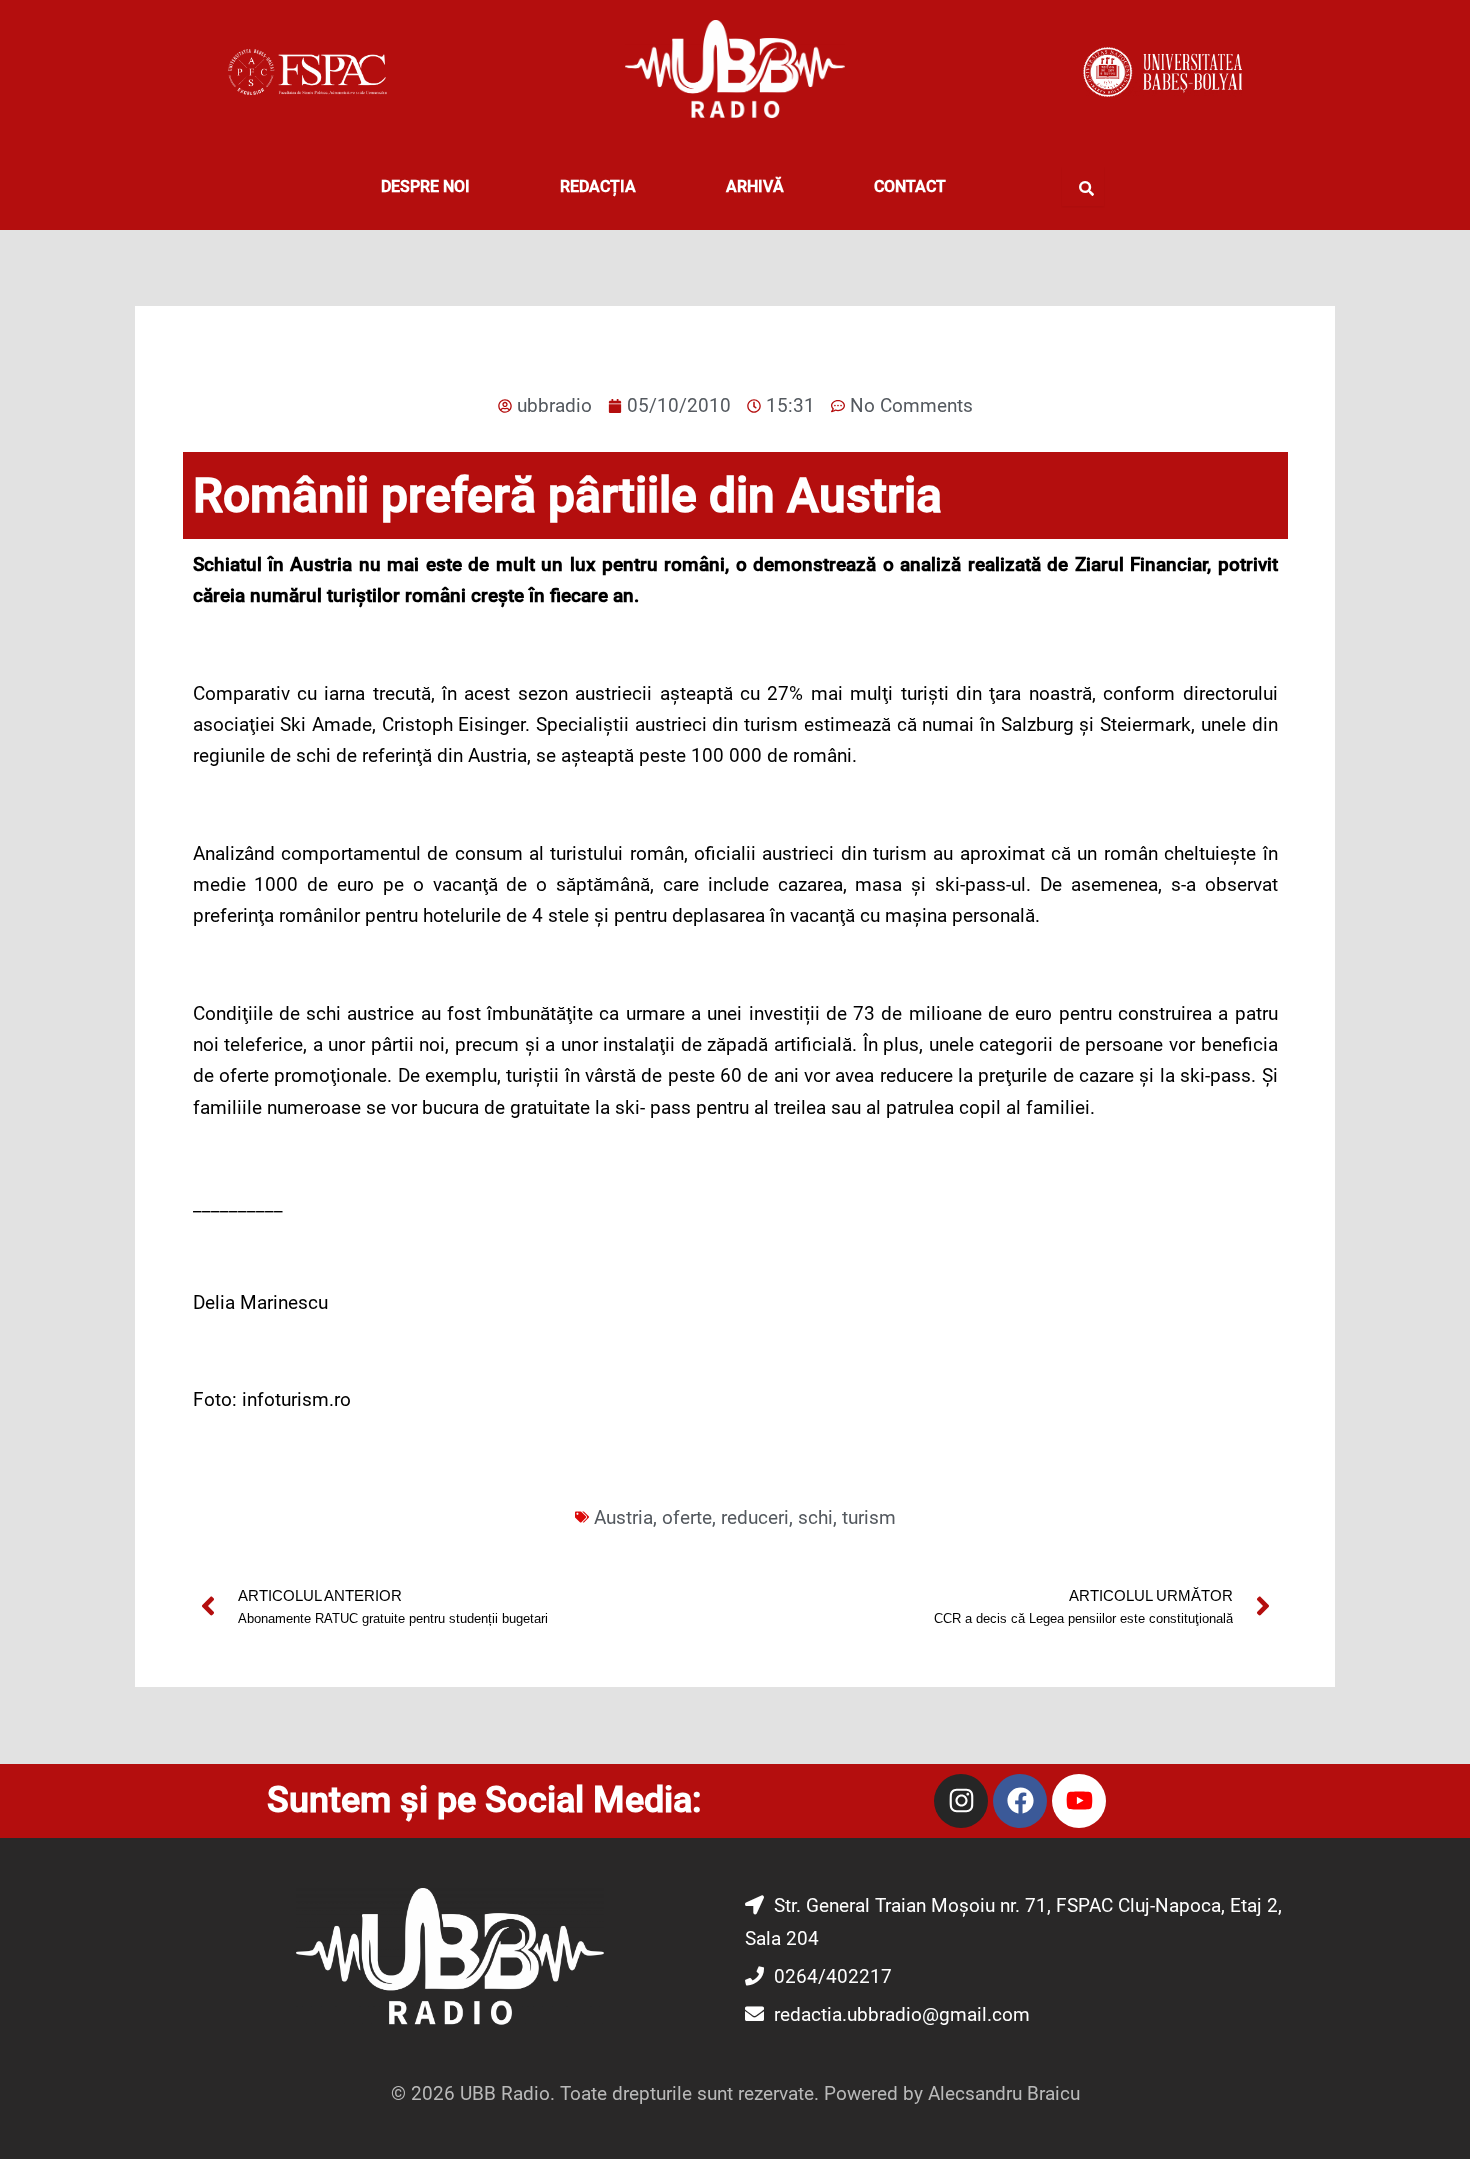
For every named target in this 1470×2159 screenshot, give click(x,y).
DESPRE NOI (425, 186)
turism (869, 1517)
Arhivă (755, 186)
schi (815, 1517)
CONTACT (910, 186)
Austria (623, 1517)
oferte (687, 1517)
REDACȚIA (598, 186)
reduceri (755, 1517)
